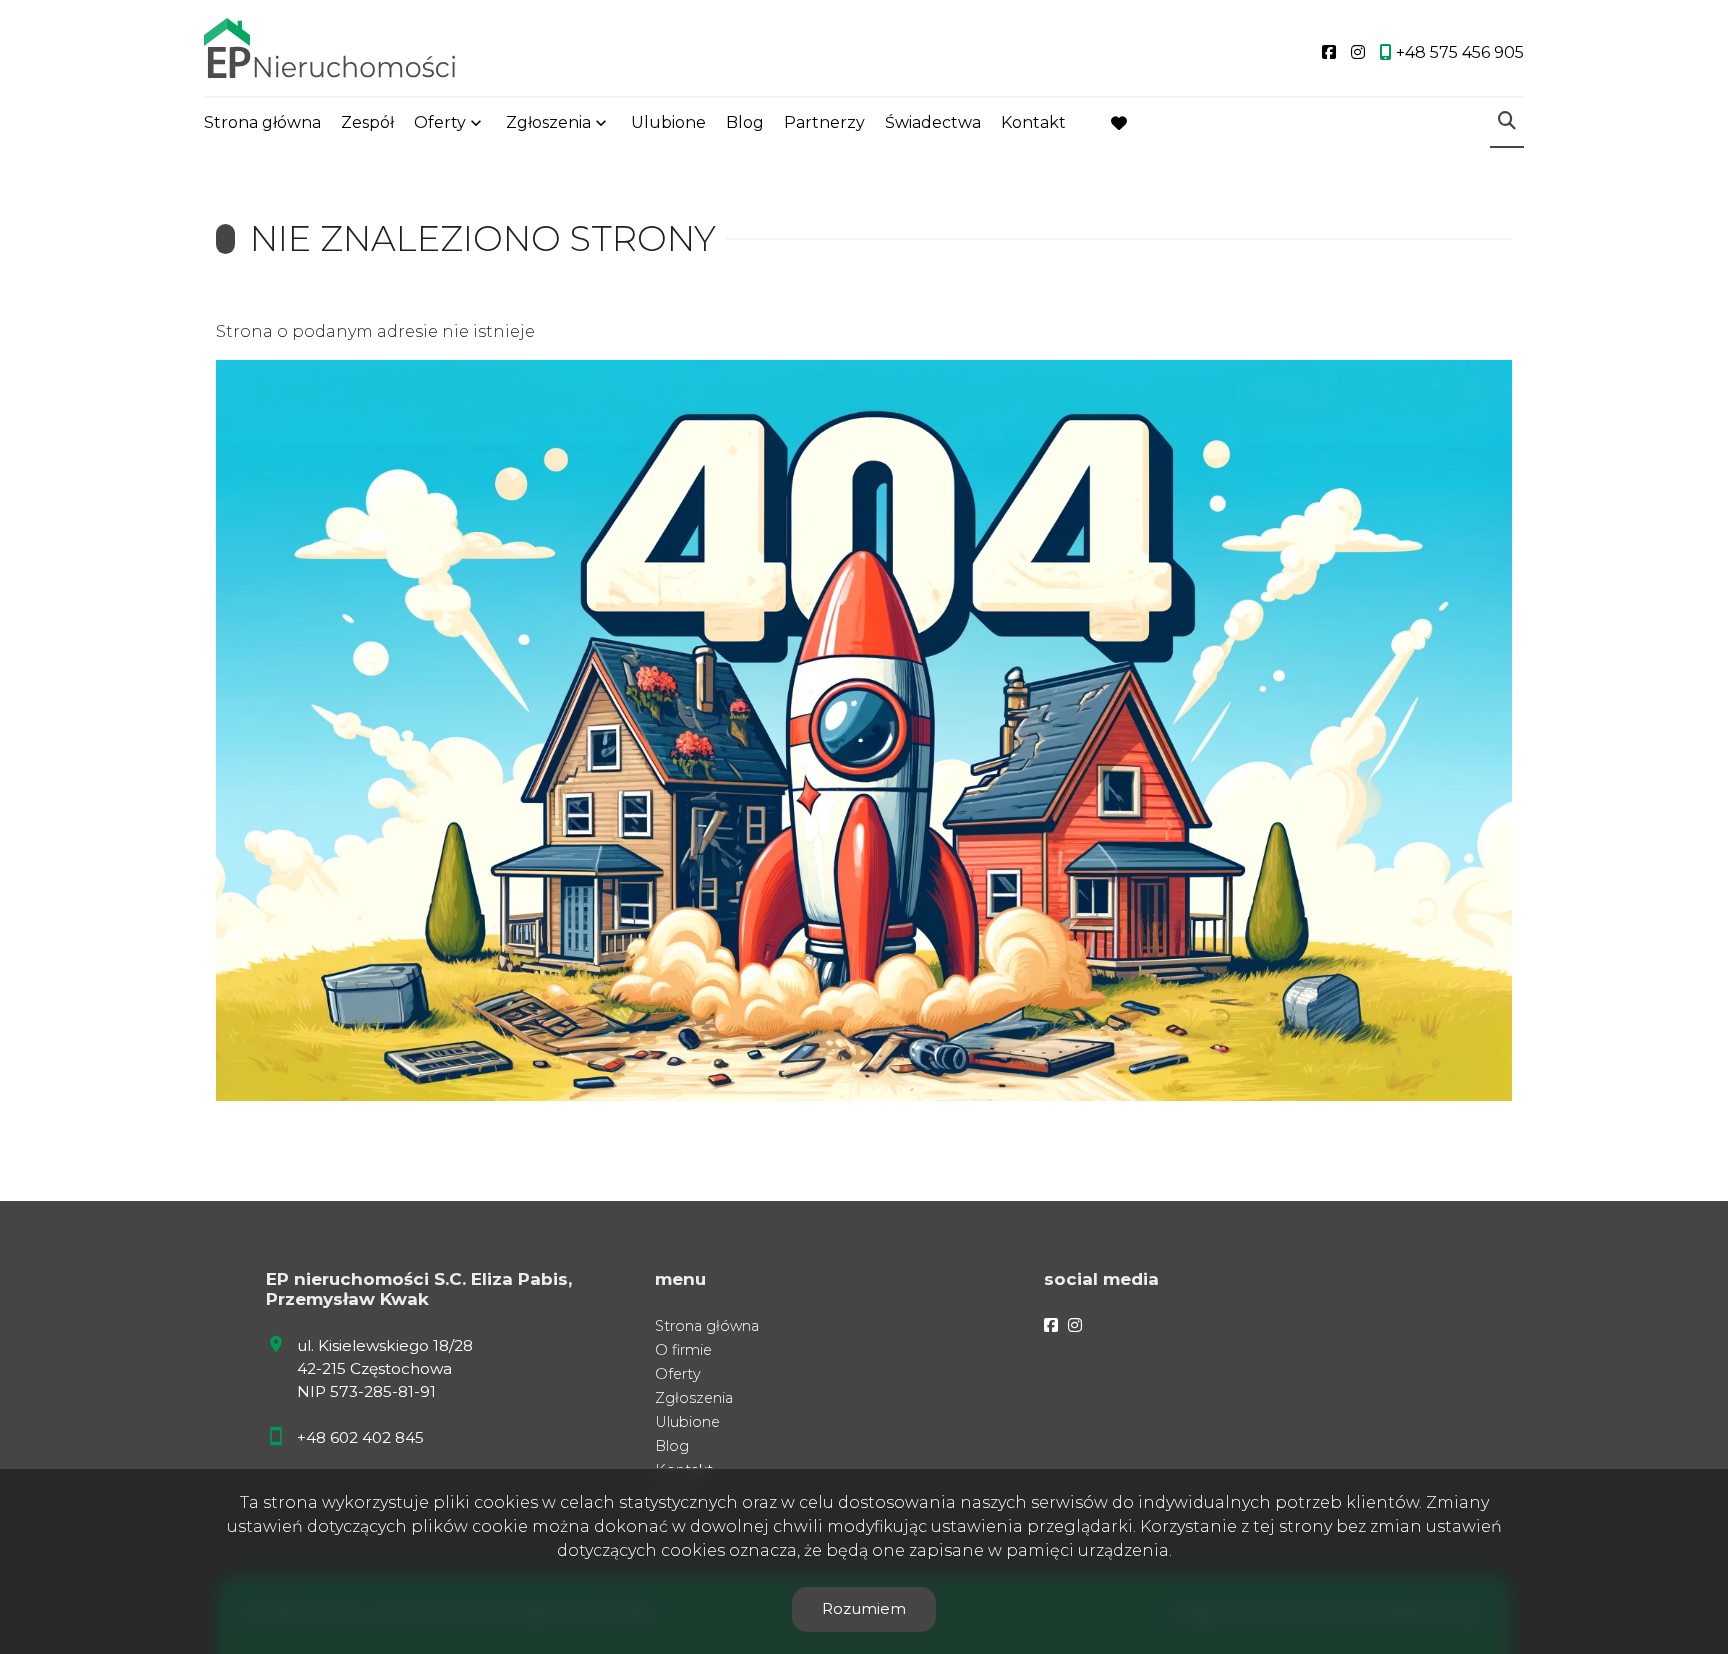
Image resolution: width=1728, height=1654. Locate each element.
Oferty (440, 122)
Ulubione (668, 122)
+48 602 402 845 (360, 1437)
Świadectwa (933, 122)
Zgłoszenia (694, 1398)
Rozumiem (864, 1608)
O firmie (683, 1350)
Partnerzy (824, 122)
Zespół (367, 122)
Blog (745, 122)
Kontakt (1033, 122)
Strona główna (262, 122)
